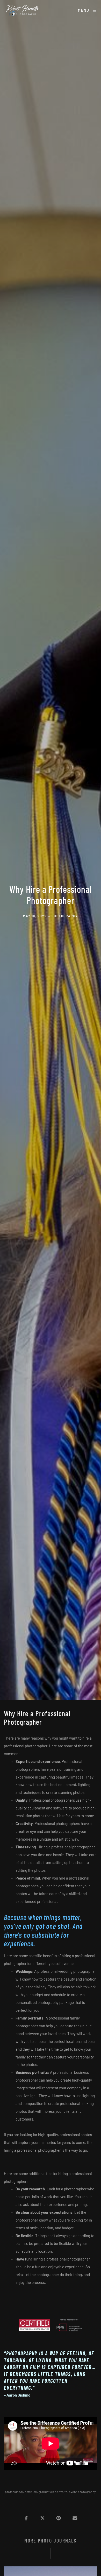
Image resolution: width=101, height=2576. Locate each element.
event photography (82, 2492)
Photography (65, 916)
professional (14, 2492)
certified (31, 2492)
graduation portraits (53, 2492)
